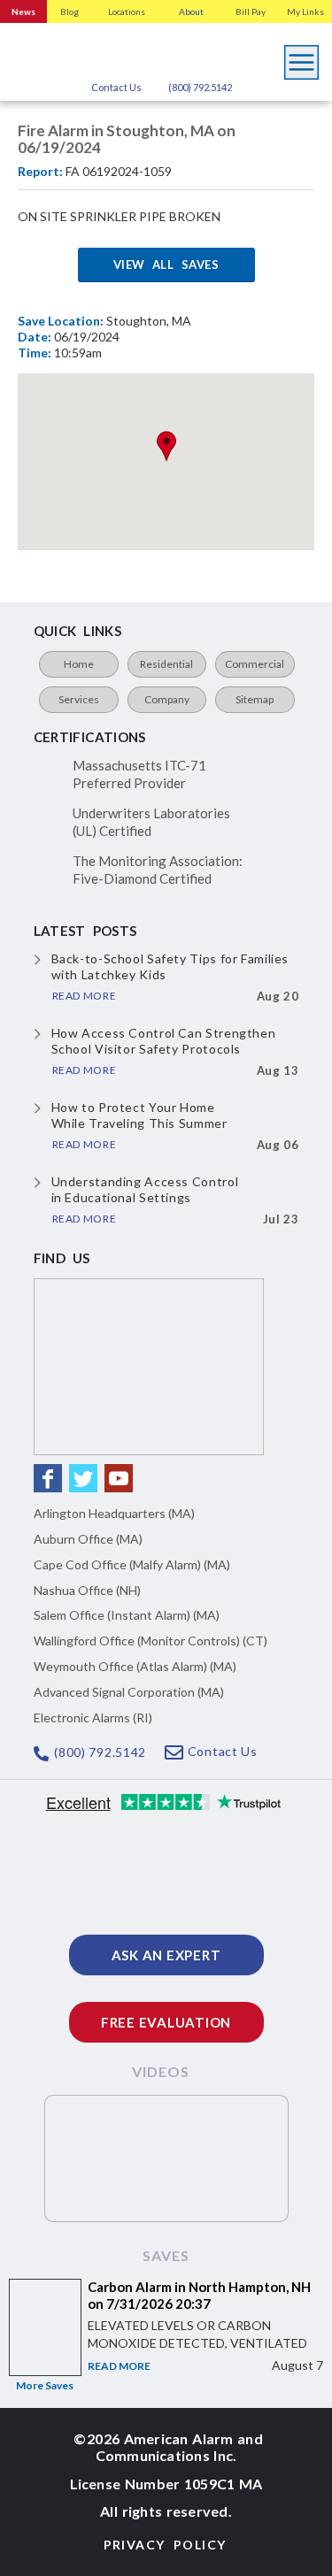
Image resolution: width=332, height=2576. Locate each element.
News (23, 11)
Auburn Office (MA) (88, 1539)
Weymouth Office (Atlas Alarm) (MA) (135, 1666)
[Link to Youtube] (119, 1478)
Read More (119, 2366)
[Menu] (302, 57)
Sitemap (255, 699)
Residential (166, 664)
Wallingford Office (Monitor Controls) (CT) (151, 1641)
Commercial (255, 664)
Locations (127, 11)
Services (79, 699)
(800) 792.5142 (200, 87)
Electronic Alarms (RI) (93, 1717)
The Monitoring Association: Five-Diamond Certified (158, 870)
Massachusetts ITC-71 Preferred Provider (139, 774)
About (191, 11)
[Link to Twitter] (83, 1478)
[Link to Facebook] (48, 1478)
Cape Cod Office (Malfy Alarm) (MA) (132, 1564)
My (305, 11)
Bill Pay (251, 11)
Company (167, 699)
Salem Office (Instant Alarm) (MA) (127, 1615)
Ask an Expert (166, 1955)
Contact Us (116, 87)
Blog (69, 11)
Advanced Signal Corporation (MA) (129, 1692)
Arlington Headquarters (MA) (114, 1513)
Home (79, 664)
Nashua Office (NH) (87, 1590)
